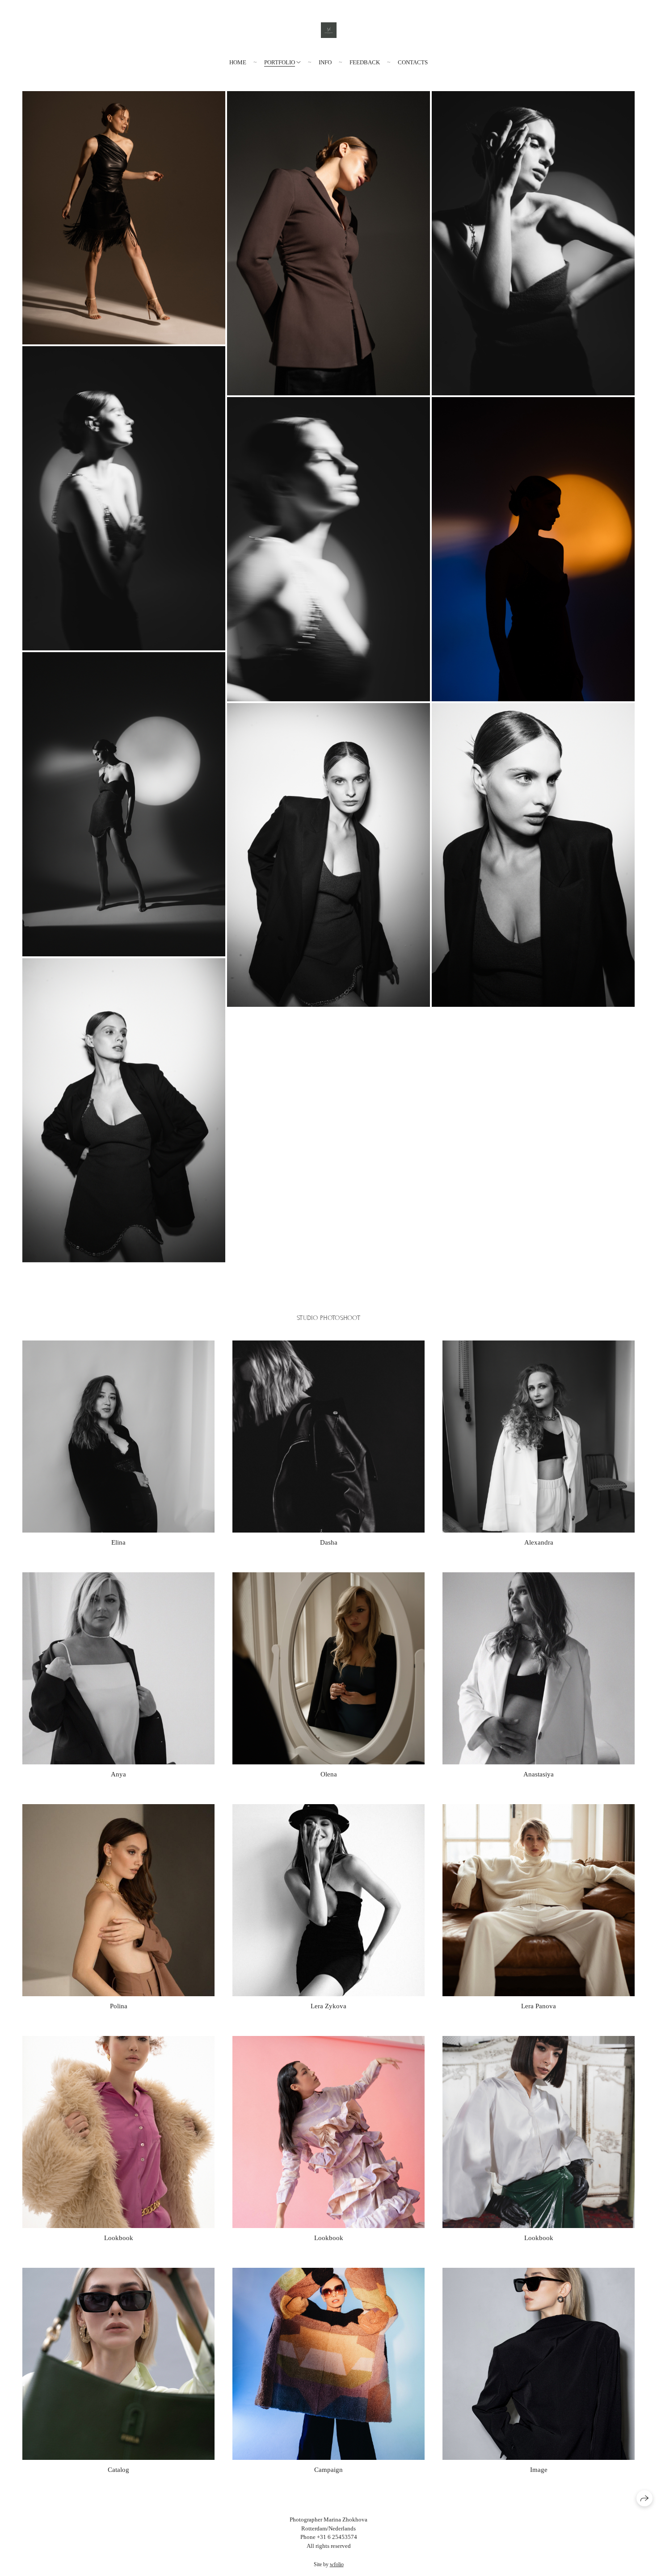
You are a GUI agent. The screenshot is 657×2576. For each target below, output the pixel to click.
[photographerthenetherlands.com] (329, 30)
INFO (325, 62)
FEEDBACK (365, 62)
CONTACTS (413, 62)
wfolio (337, 2564)
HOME (238, 62)
